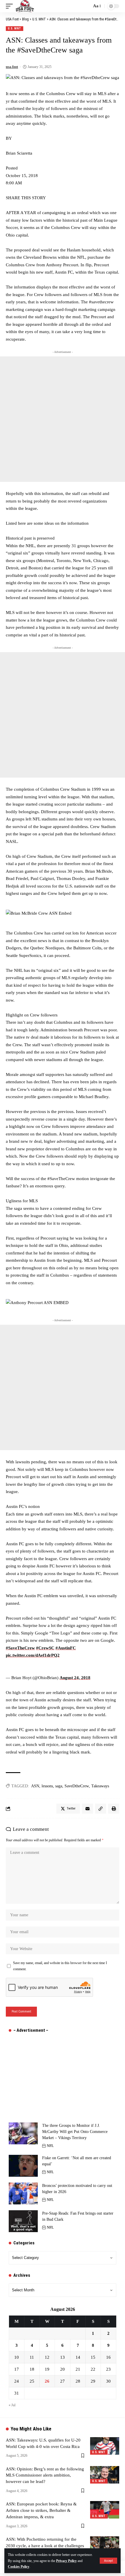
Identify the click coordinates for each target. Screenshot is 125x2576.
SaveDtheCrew (77, 1786)
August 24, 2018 (75, 1678)
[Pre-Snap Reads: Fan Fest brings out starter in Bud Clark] (23, 2221)
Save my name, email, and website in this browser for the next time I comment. (60, 1966)
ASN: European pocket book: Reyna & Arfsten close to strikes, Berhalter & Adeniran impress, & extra (41, 2510)
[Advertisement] (63, 419)
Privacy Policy (66, 2561)
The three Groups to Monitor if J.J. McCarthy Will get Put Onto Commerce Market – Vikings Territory (75, 2132)
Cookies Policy (19, 2567)
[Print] (114, 1809)
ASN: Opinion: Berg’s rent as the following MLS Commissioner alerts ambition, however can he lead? (45, 2475)
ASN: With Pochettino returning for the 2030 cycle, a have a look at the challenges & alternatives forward (45, 2546)
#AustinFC (66, 1648)
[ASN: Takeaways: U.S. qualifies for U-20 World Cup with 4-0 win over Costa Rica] (105, 2446)
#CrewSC (45, 1648)
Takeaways (100, 1786)
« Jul (12, 2405)
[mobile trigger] (11, 6)
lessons (47, 1786)
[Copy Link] (101, 1809)
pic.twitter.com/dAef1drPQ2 (33, 1655)
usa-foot (12, 67)
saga (59, 1786)
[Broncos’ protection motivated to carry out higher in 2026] (23, 2193)
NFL (50, 2146)
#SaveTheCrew (20, 1648)
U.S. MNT (15, 28)
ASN (35, 1786)
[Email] (87, 1809)
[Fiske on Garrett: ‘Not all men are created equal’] (23, 2166)
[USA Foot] (25, 6)
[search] (86, 6)
